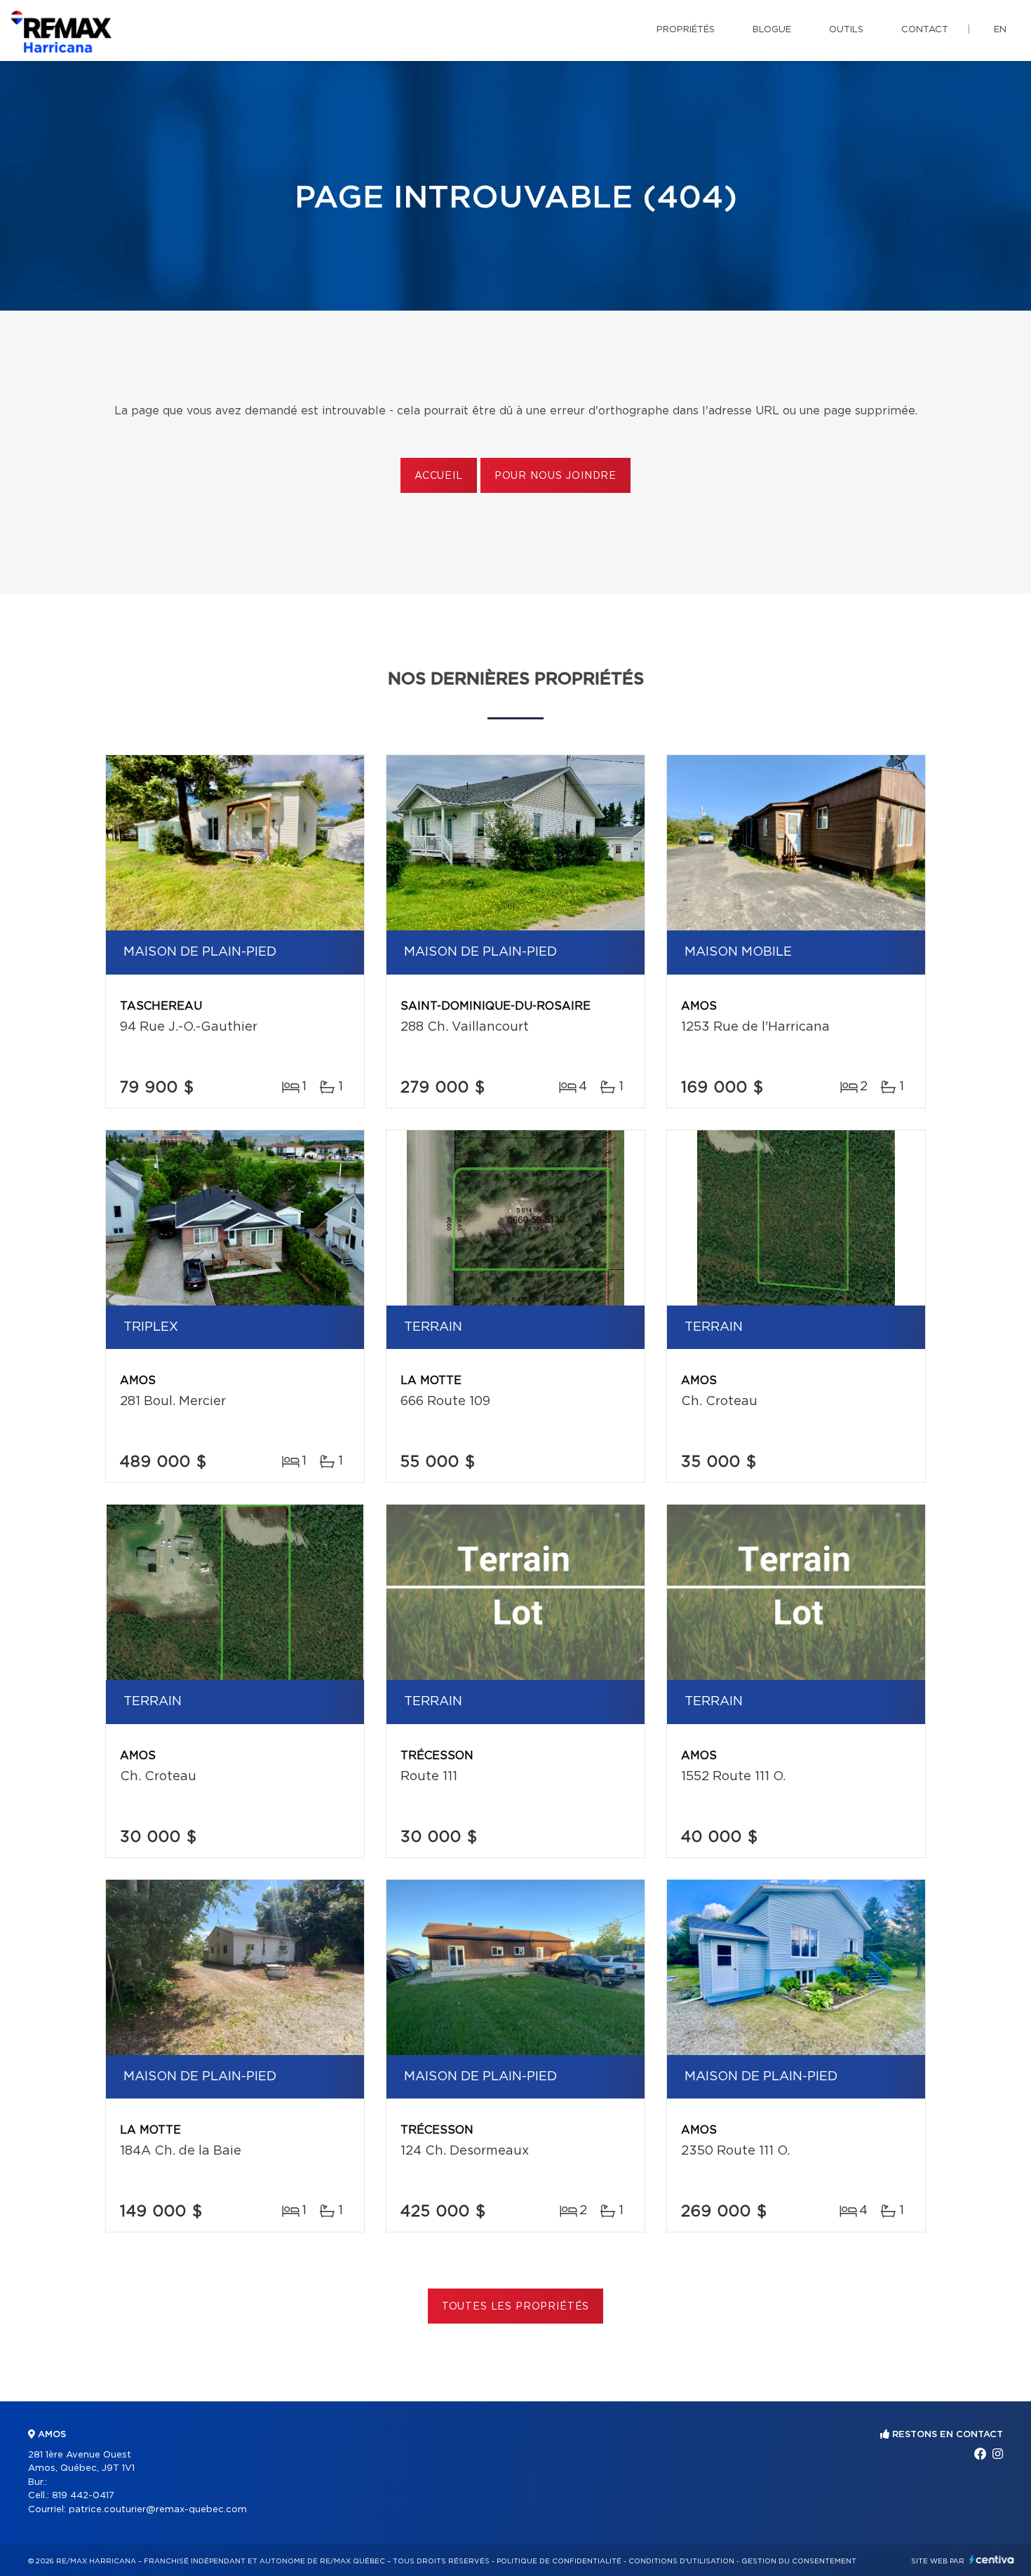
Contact (925, 30)
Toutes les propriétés (516, 2307)
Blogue (772, 30)
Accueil (439, 476)
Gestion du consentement (799, 2561)
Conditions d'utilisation (681, 2561)
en (1000, 30)
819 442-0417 (83, 2496)
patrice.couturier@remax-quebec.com (158, 2510)
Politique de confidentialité (559, 2561)
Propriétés (686, 30)
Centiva (992, 2560)
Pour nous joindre (555, 476)
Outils (846, 30)
